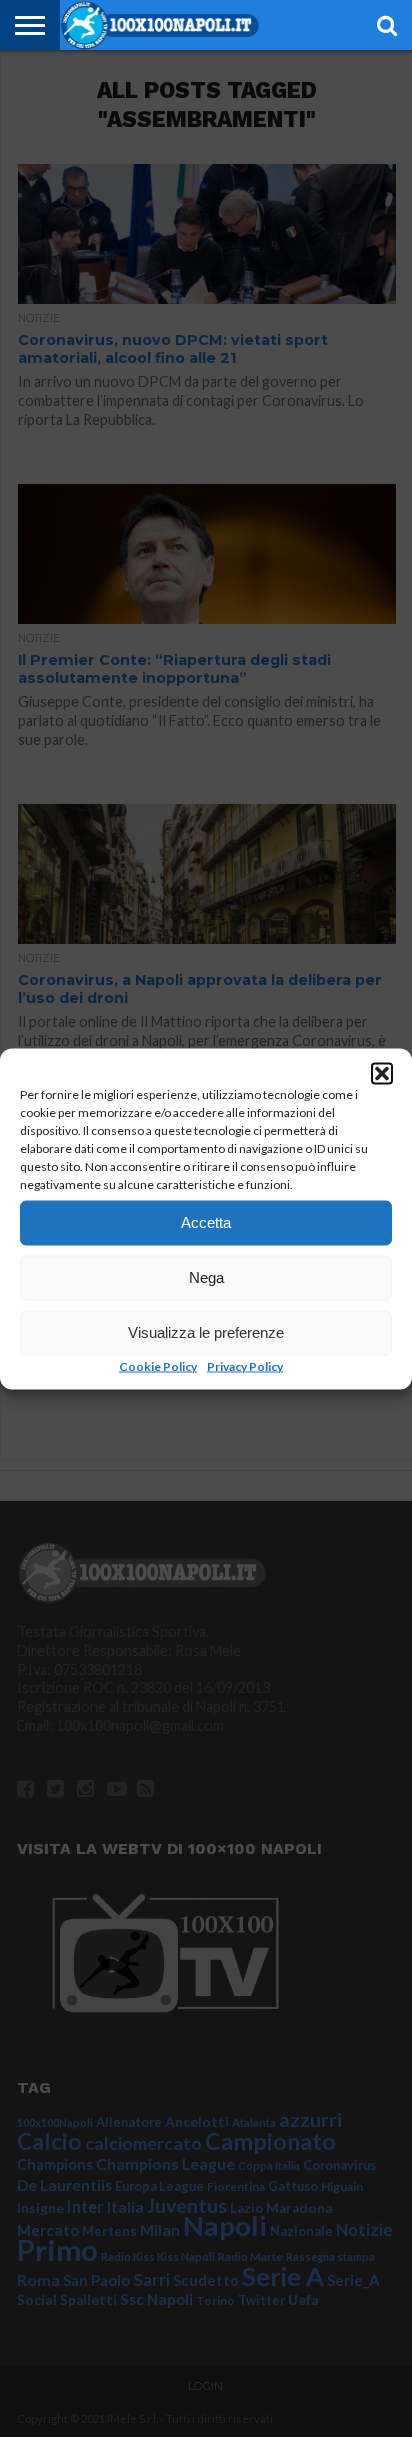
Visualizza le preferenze (206, 1332)
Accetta (206, 1222)
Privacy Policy (245, 1365)
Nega (206, 1277)
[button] (382, 1073)
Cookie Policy (158, 1365)
